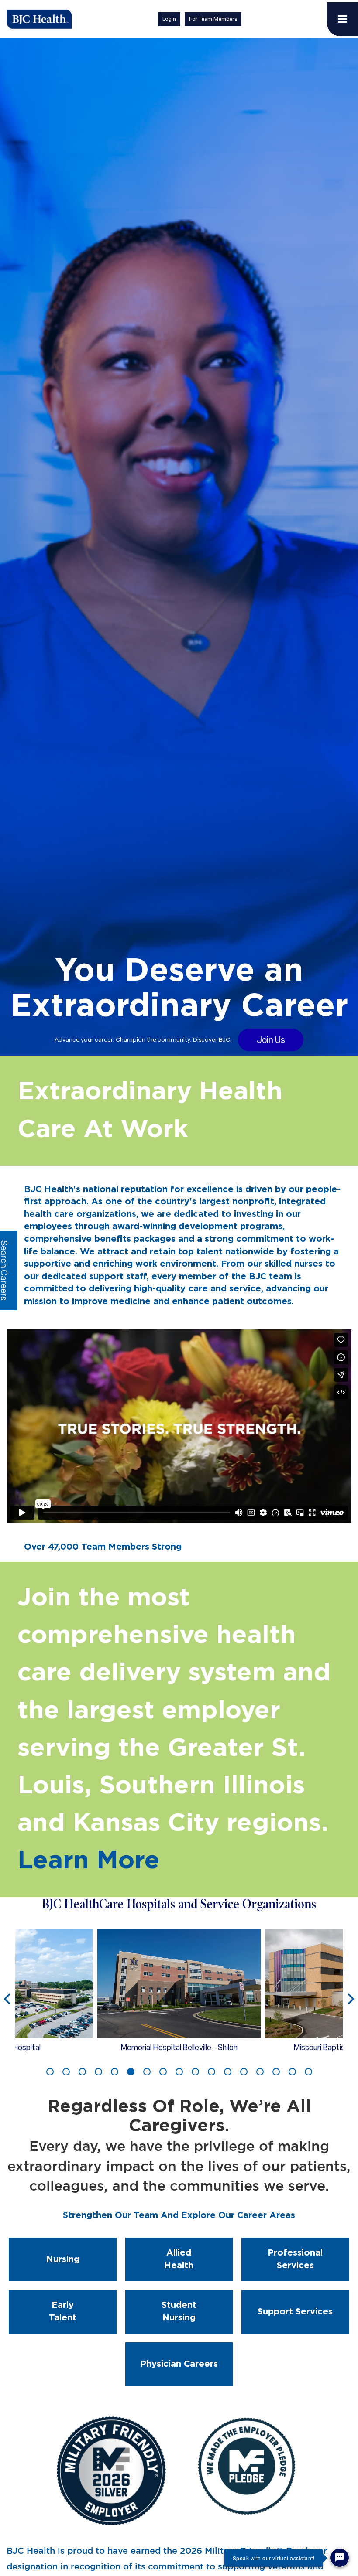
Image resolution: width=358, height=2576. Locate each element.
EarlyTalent (63, 2312)
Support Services (295, 2312)
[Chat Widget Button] (340, 2558)
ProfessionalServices (295, 2259)
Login (169, 19)
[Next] (350, 2000)
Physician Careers (179, 2364)
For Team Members (213, 19)
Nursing (63, 2259)
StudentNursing (179, 2312)
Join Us (271, 1040)
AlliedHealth (179, 2259)
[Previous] (8, 2000)
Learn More (89, 1861)
